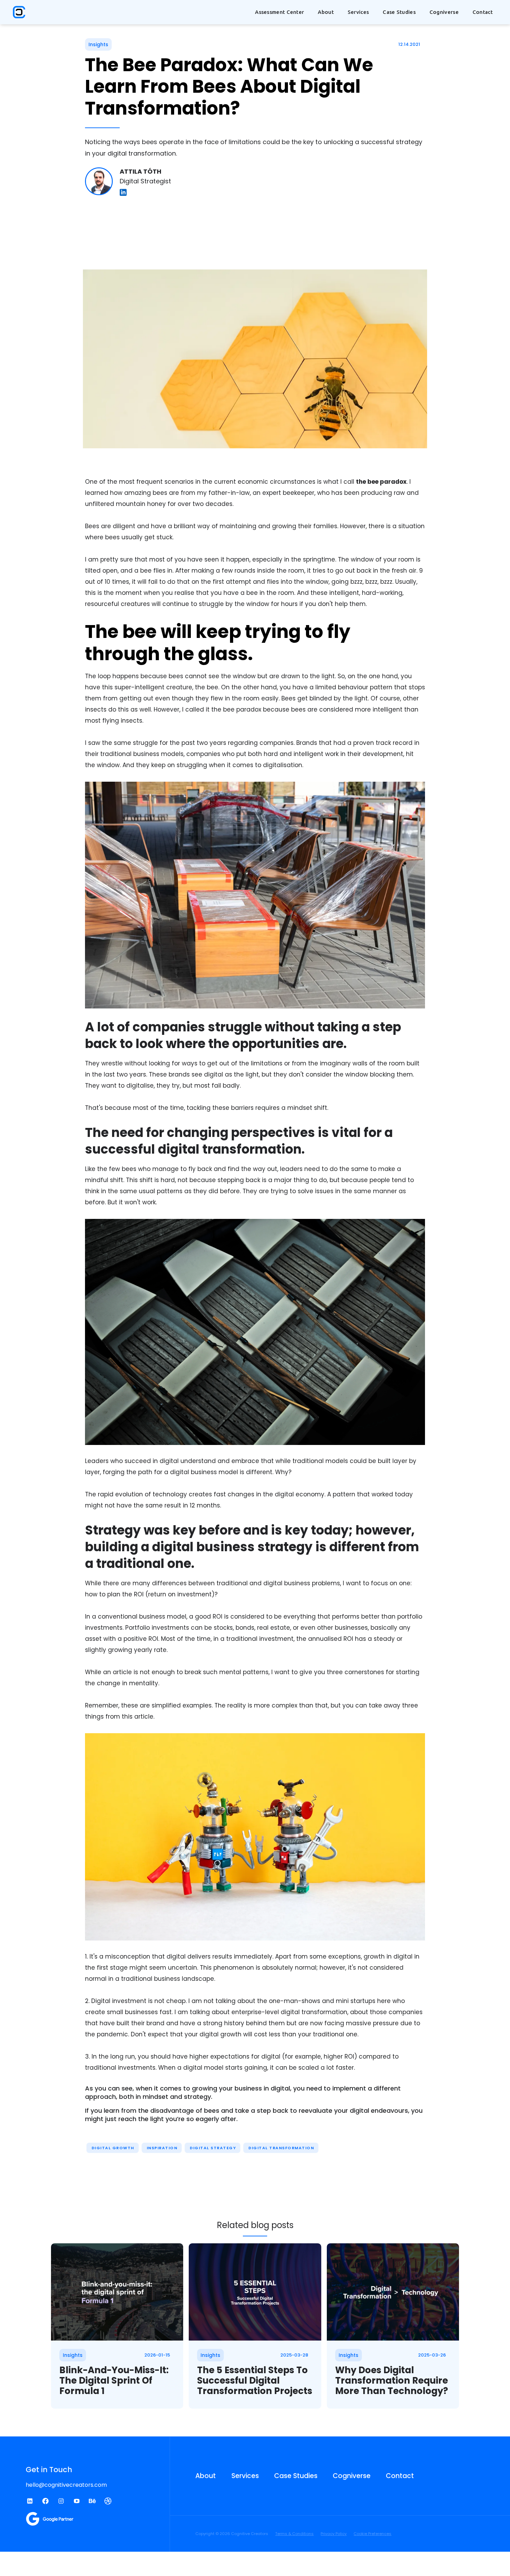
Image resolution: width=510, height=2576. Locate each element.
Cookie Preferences (372, 2534)
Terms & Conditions (294, 2534)
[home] (19, 12)
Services (245, 2476)
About (206, 2476)
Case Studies (399, 12)
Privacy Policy (334, 2534)
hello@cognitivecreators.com (66, 2485)
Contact (483, 12)
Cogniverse (444, 12)
